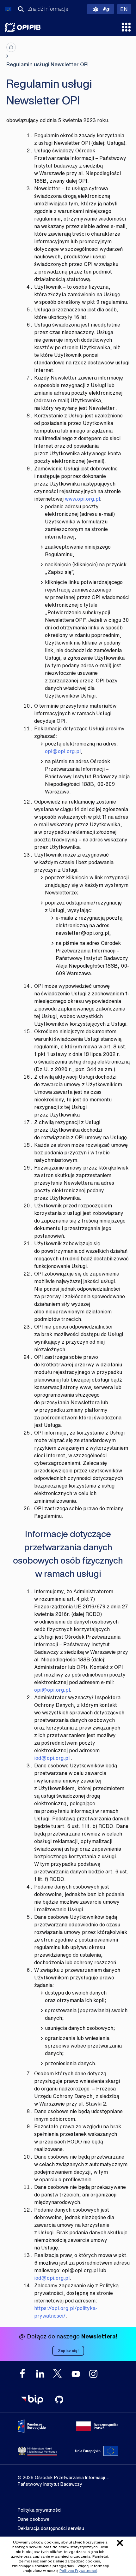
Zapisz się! (68, 2351)
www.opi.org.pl (82, 499)
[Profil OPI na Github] (59, 2400)
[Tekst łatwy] (100, 9)
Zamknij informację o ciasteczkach (120, 2543)
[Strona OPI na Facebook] (22, 2374)
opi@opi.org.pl (63, 751)
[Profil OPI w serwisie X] (58, 2373)
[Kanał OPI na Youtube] (76, 2374)
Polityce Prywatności (78, 2570)
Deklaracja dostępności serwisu (51, 2528)
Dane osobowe (34, 2519)
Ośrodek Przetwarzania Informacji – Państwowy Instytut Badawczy (23, 27)
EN (126, 9)
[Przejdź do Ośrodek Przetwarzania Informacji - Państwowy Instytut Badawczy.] (11, 47)
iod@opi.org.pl (52, 1758)
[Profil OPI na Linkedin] (40, 2374)
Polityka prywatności (40, 2510)
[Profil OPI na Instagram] (93, 2374)
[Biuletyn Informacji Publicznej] (32, 2400)
